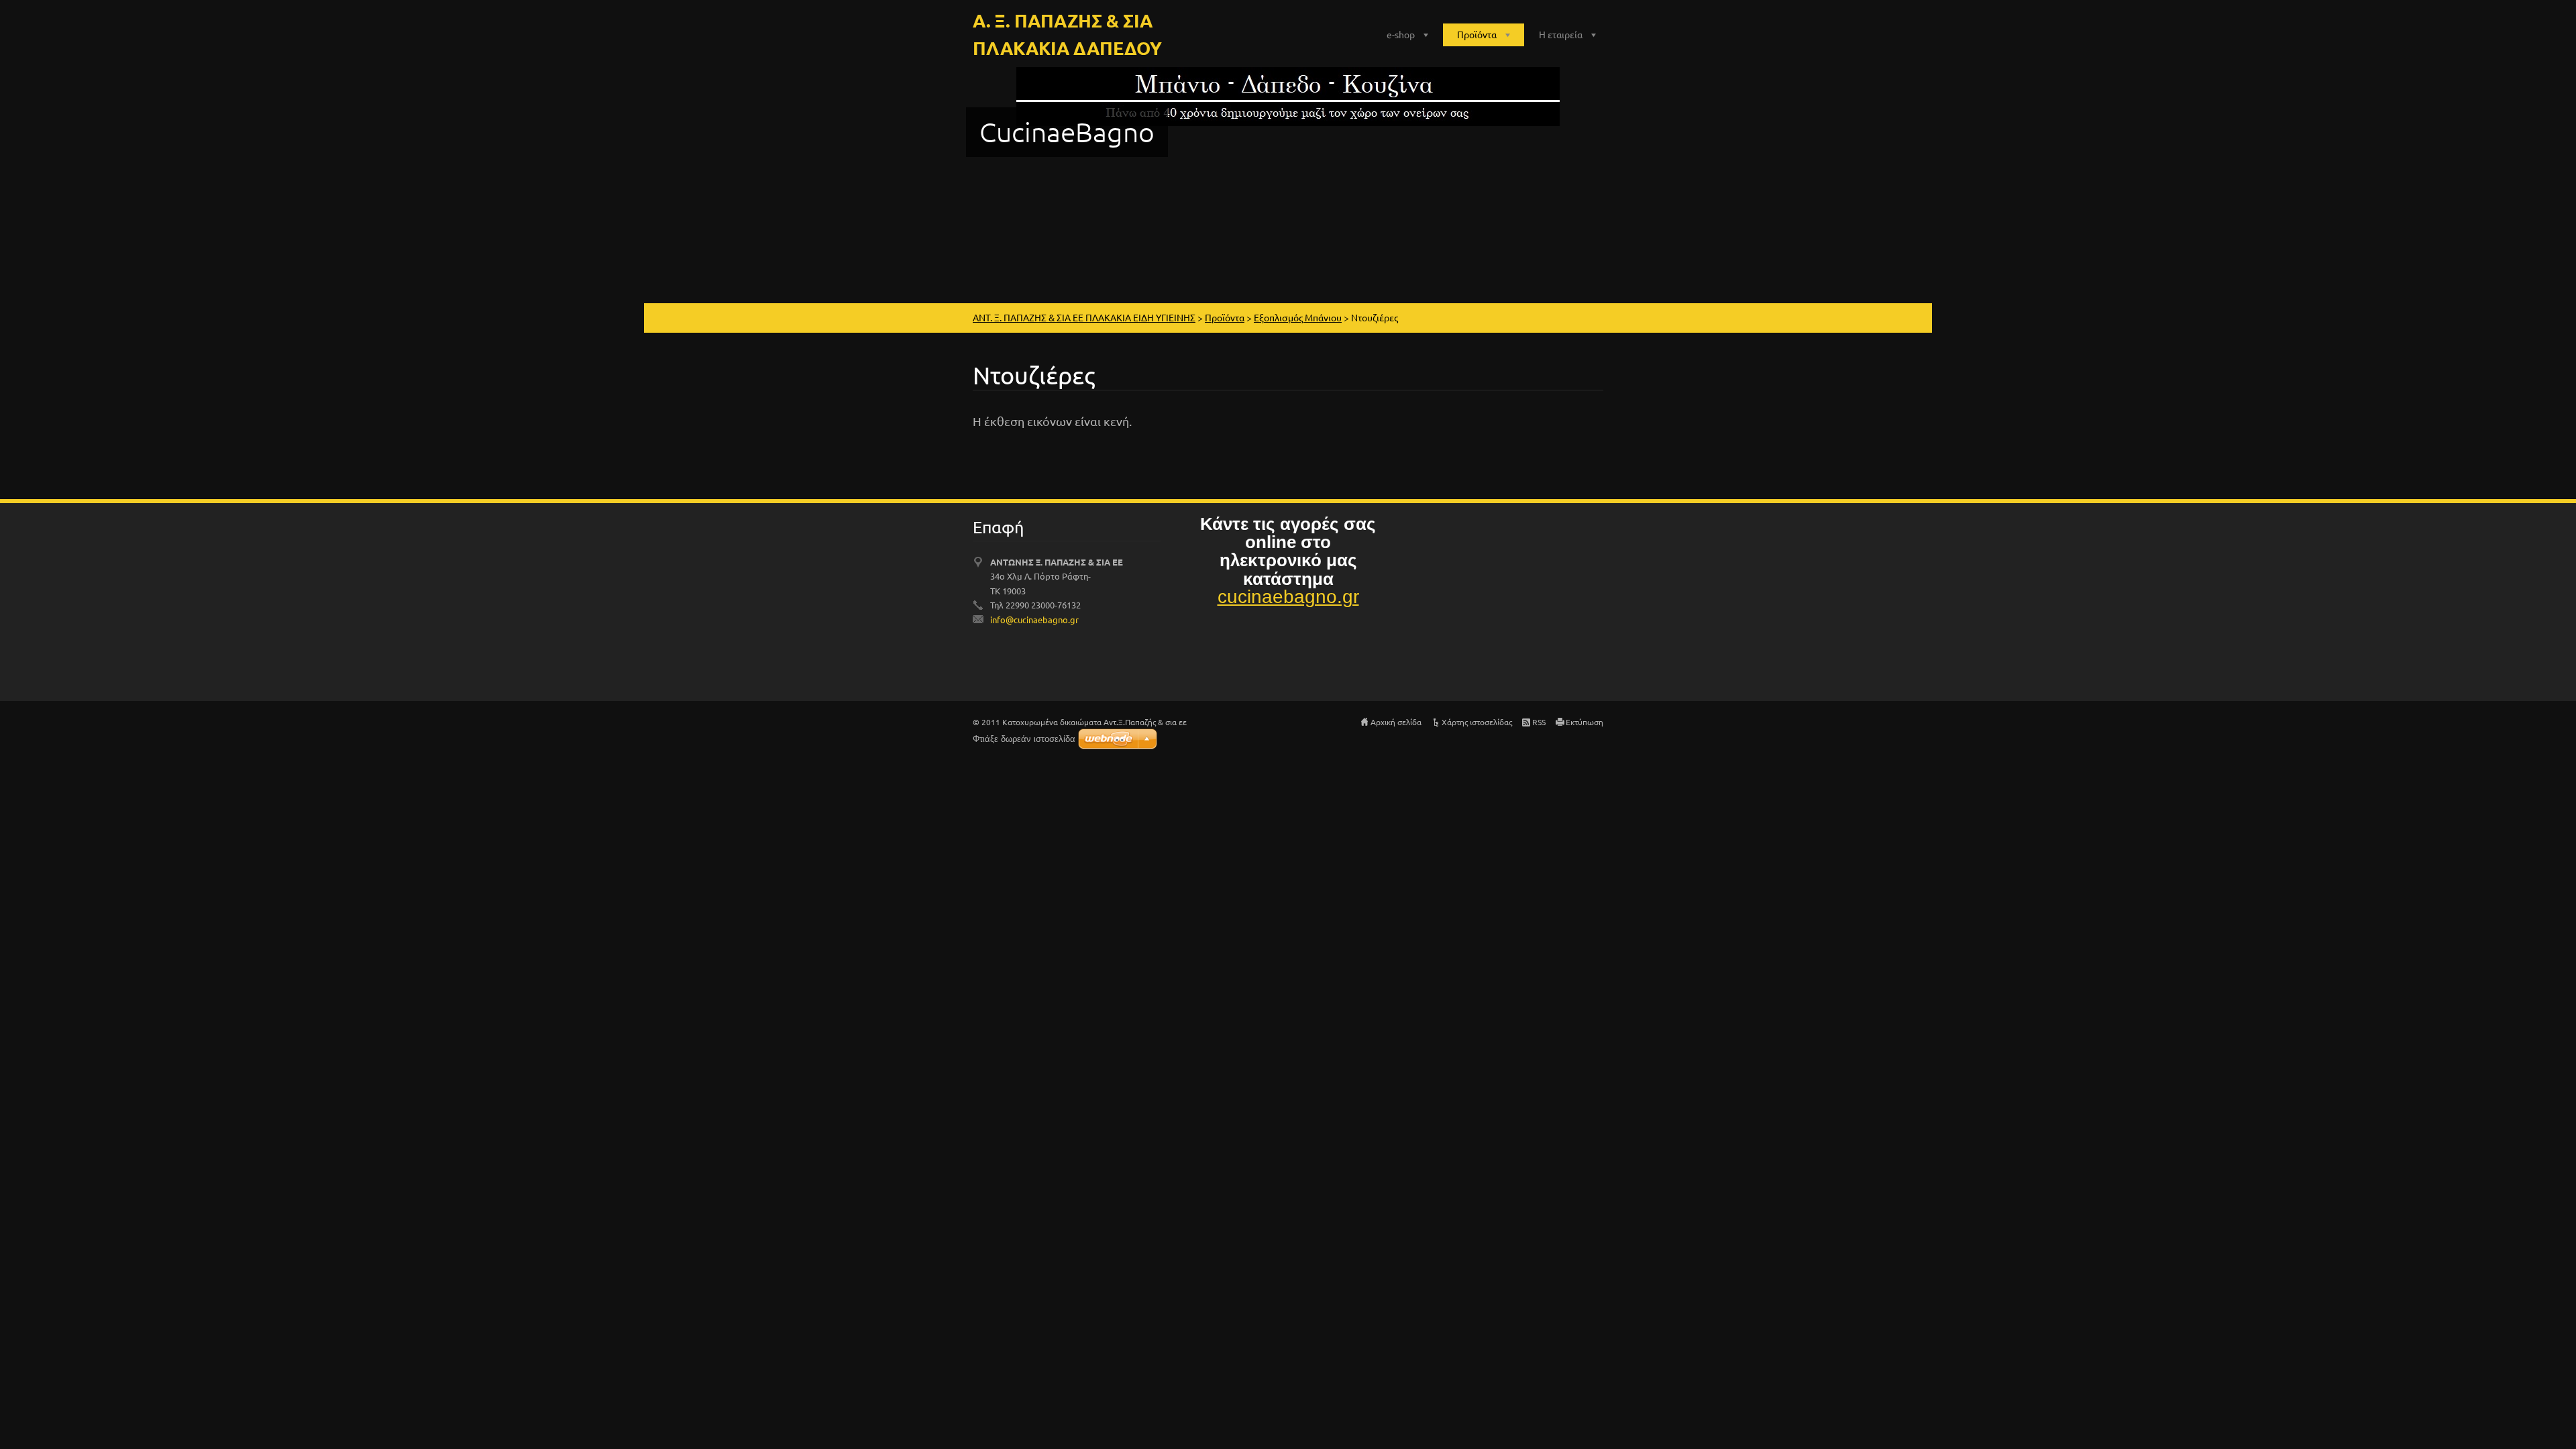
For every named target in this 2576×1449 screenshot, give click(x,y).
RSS (1539, 722)
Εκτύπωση (1585, 722)
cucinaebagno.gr (1288, 597)
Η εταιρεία (1561, 34)
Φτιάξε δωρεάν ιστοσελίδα (1024, 739)
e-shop (1401, 34)
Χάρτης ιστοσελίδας (1477, 722)
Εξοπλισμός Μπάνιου (1298, 317)
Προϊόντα (1477, 34)
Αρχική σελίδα (1396, 722)
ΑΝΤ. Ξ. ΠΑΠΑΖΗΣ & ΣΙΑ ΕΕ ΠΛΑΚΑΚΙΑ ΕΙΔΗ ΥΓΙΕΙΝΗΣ (1084, 317)
